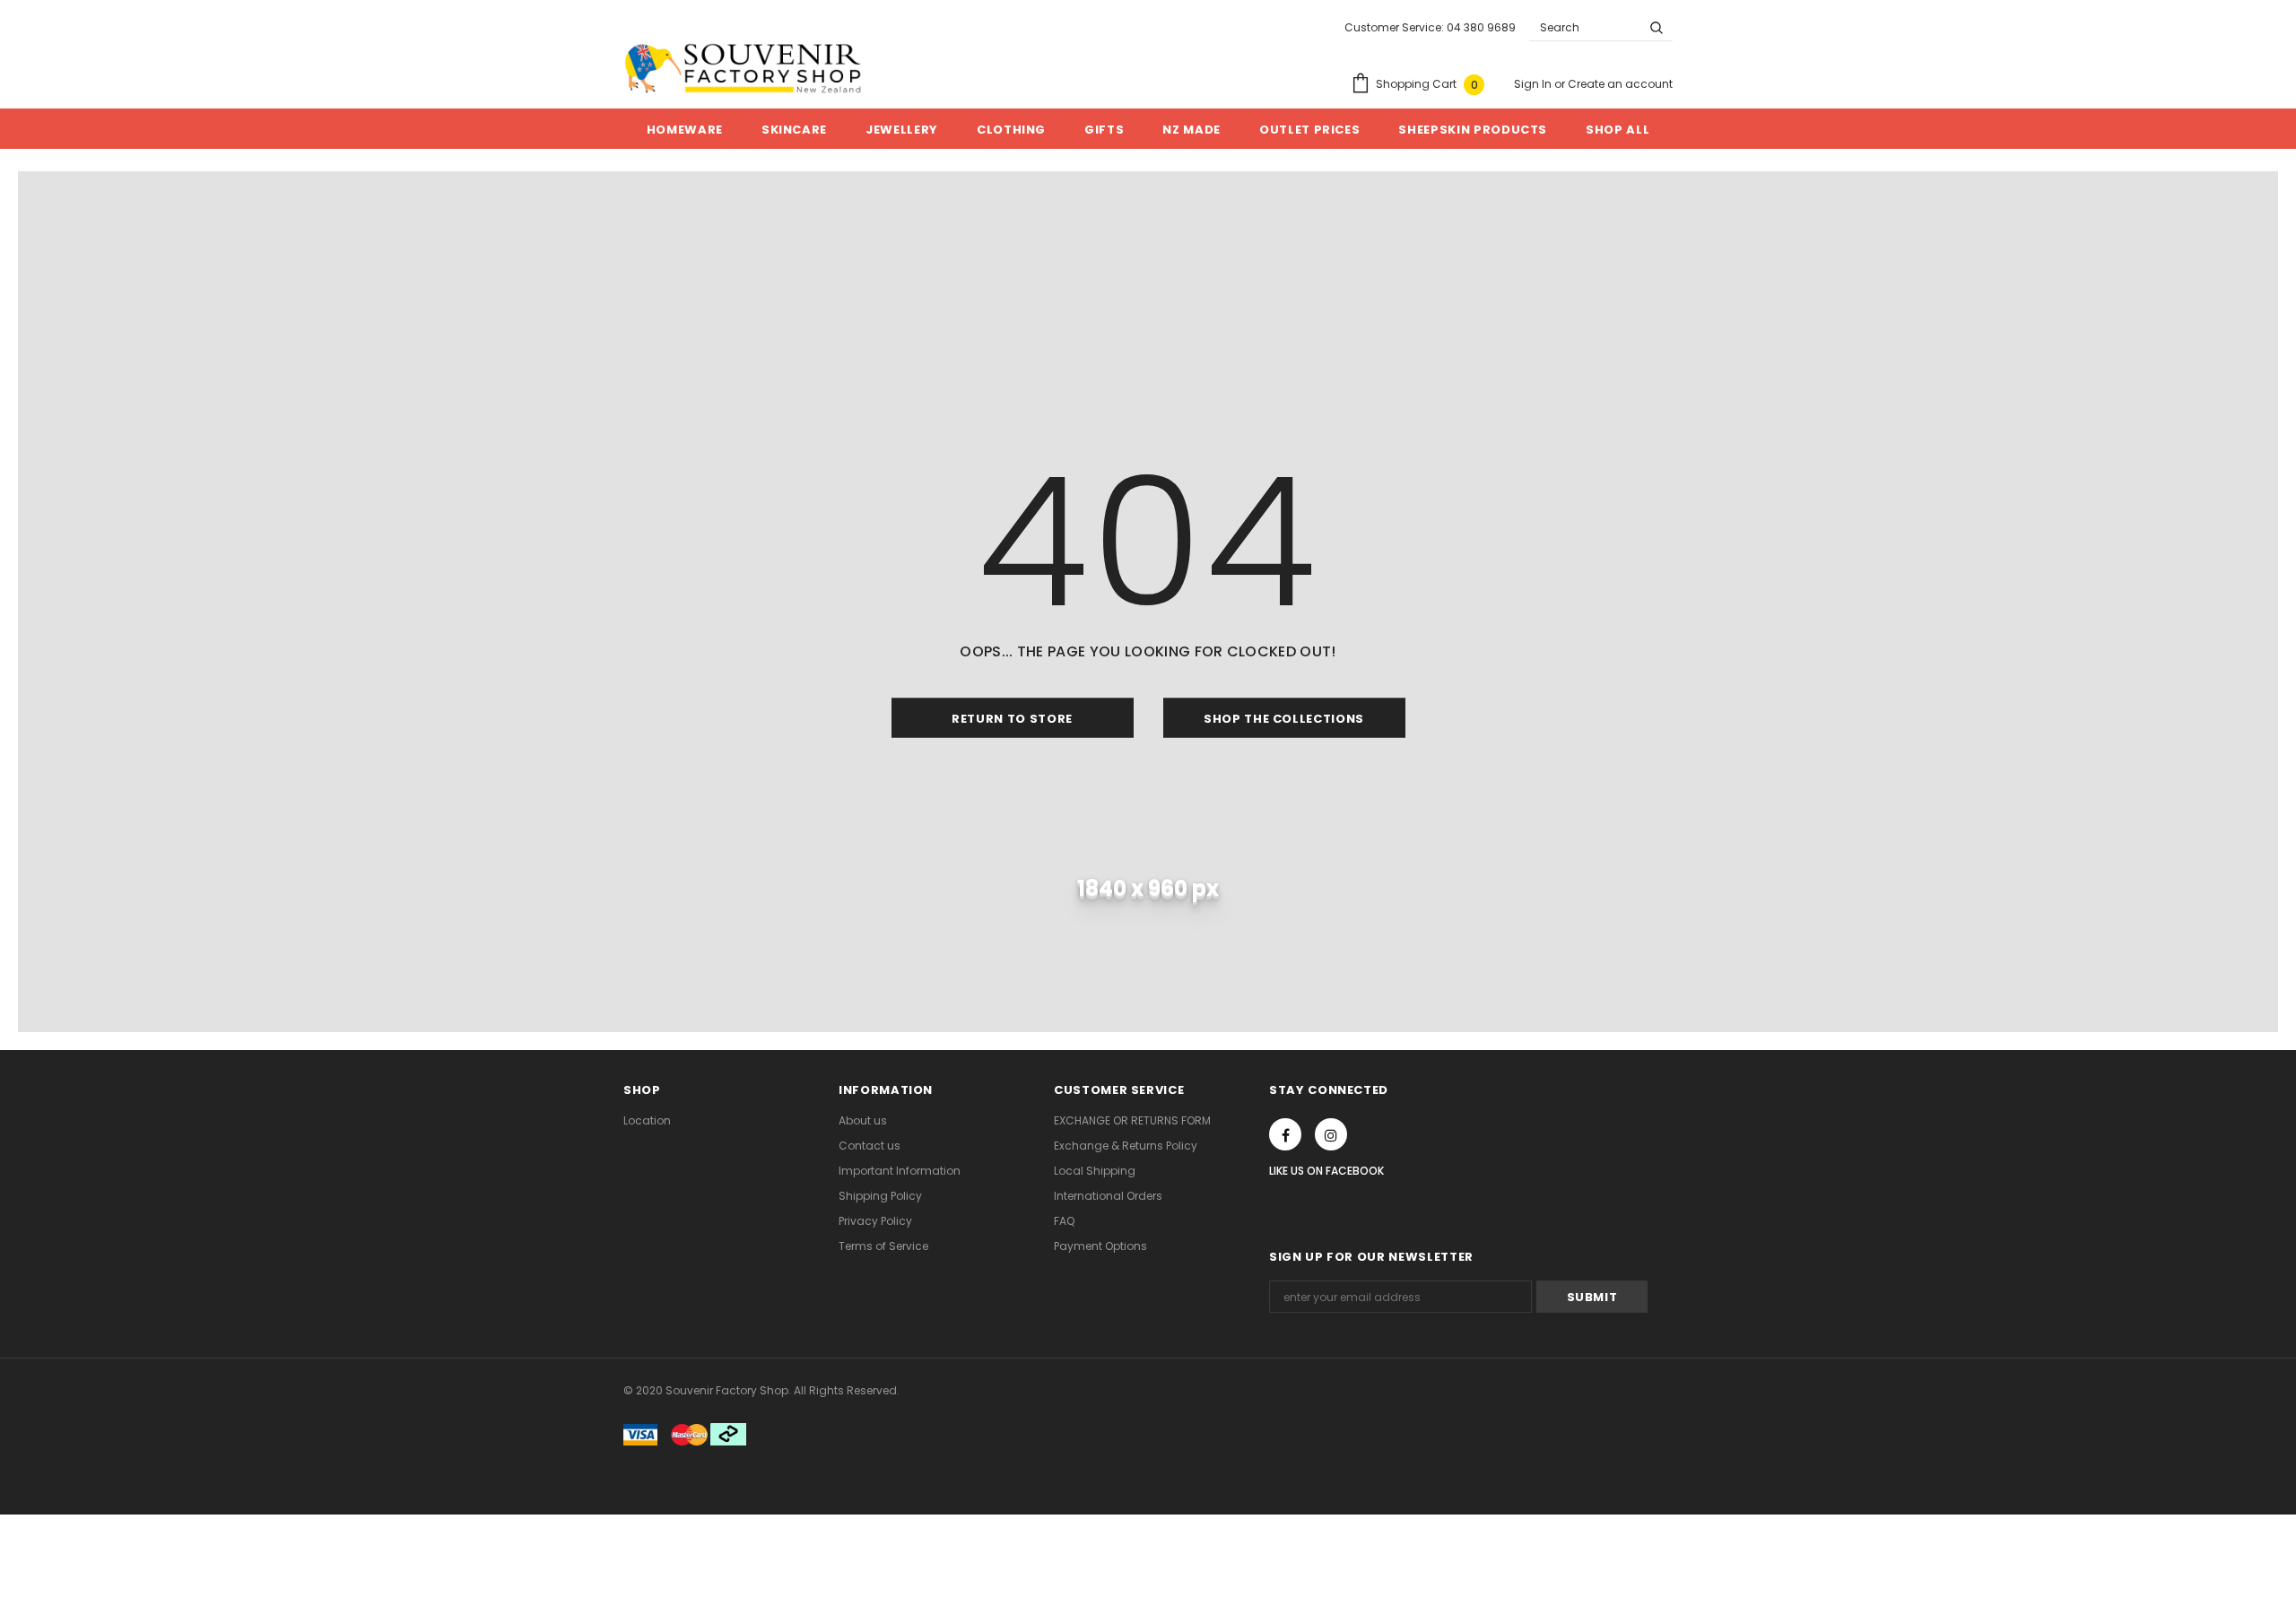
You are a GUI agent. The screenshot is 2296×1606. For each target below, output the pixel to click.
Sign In (1534, 84)
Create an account (1620, 84)
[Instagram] (1331, 1134)
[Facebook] (1285, 1134)
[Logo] (743, 68)
